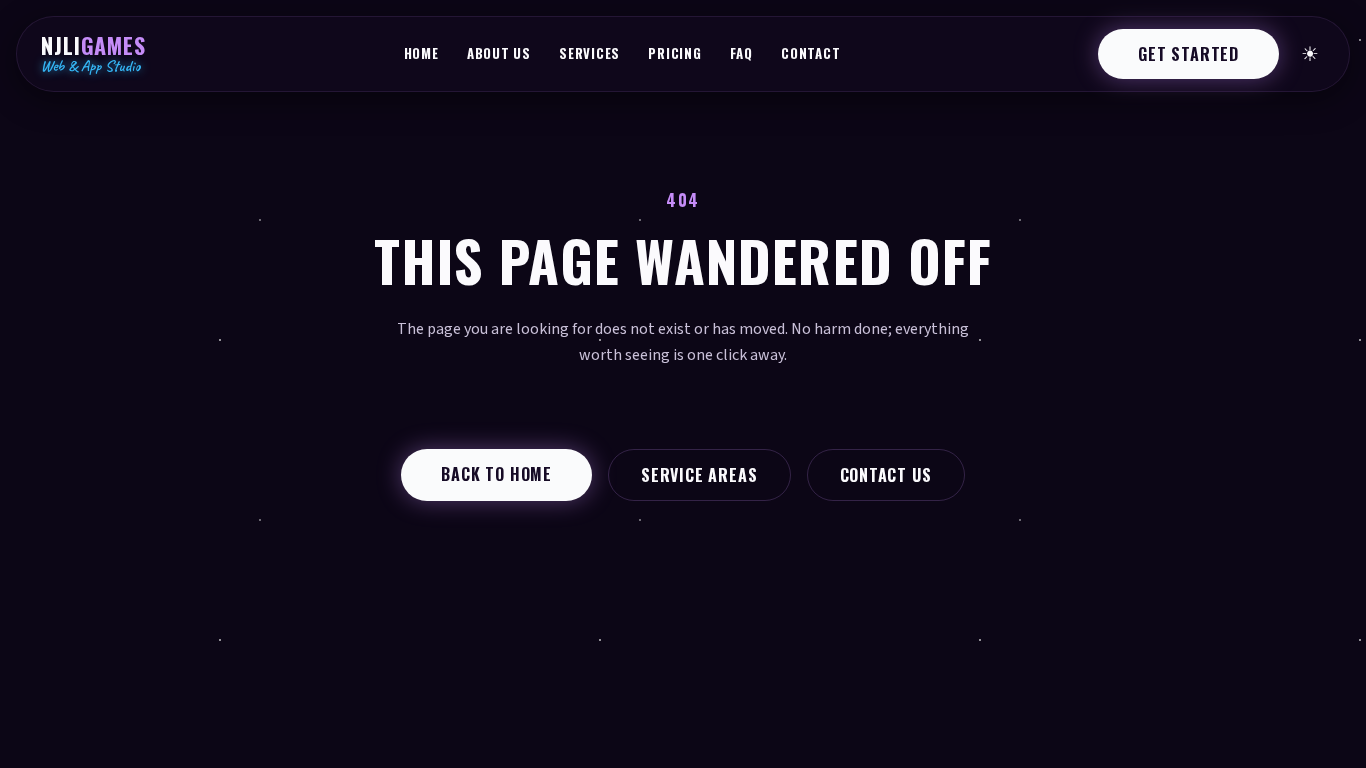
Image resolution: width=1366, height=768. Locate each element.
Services (589, 53)
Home (421, 53)
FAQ (741, 53)
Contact (810, 53)
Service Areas (699, 475)
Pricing (674, 53)
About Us (499, 53)
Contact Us (886, 475)
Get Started (1188, 54)
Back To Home (496, 474)
